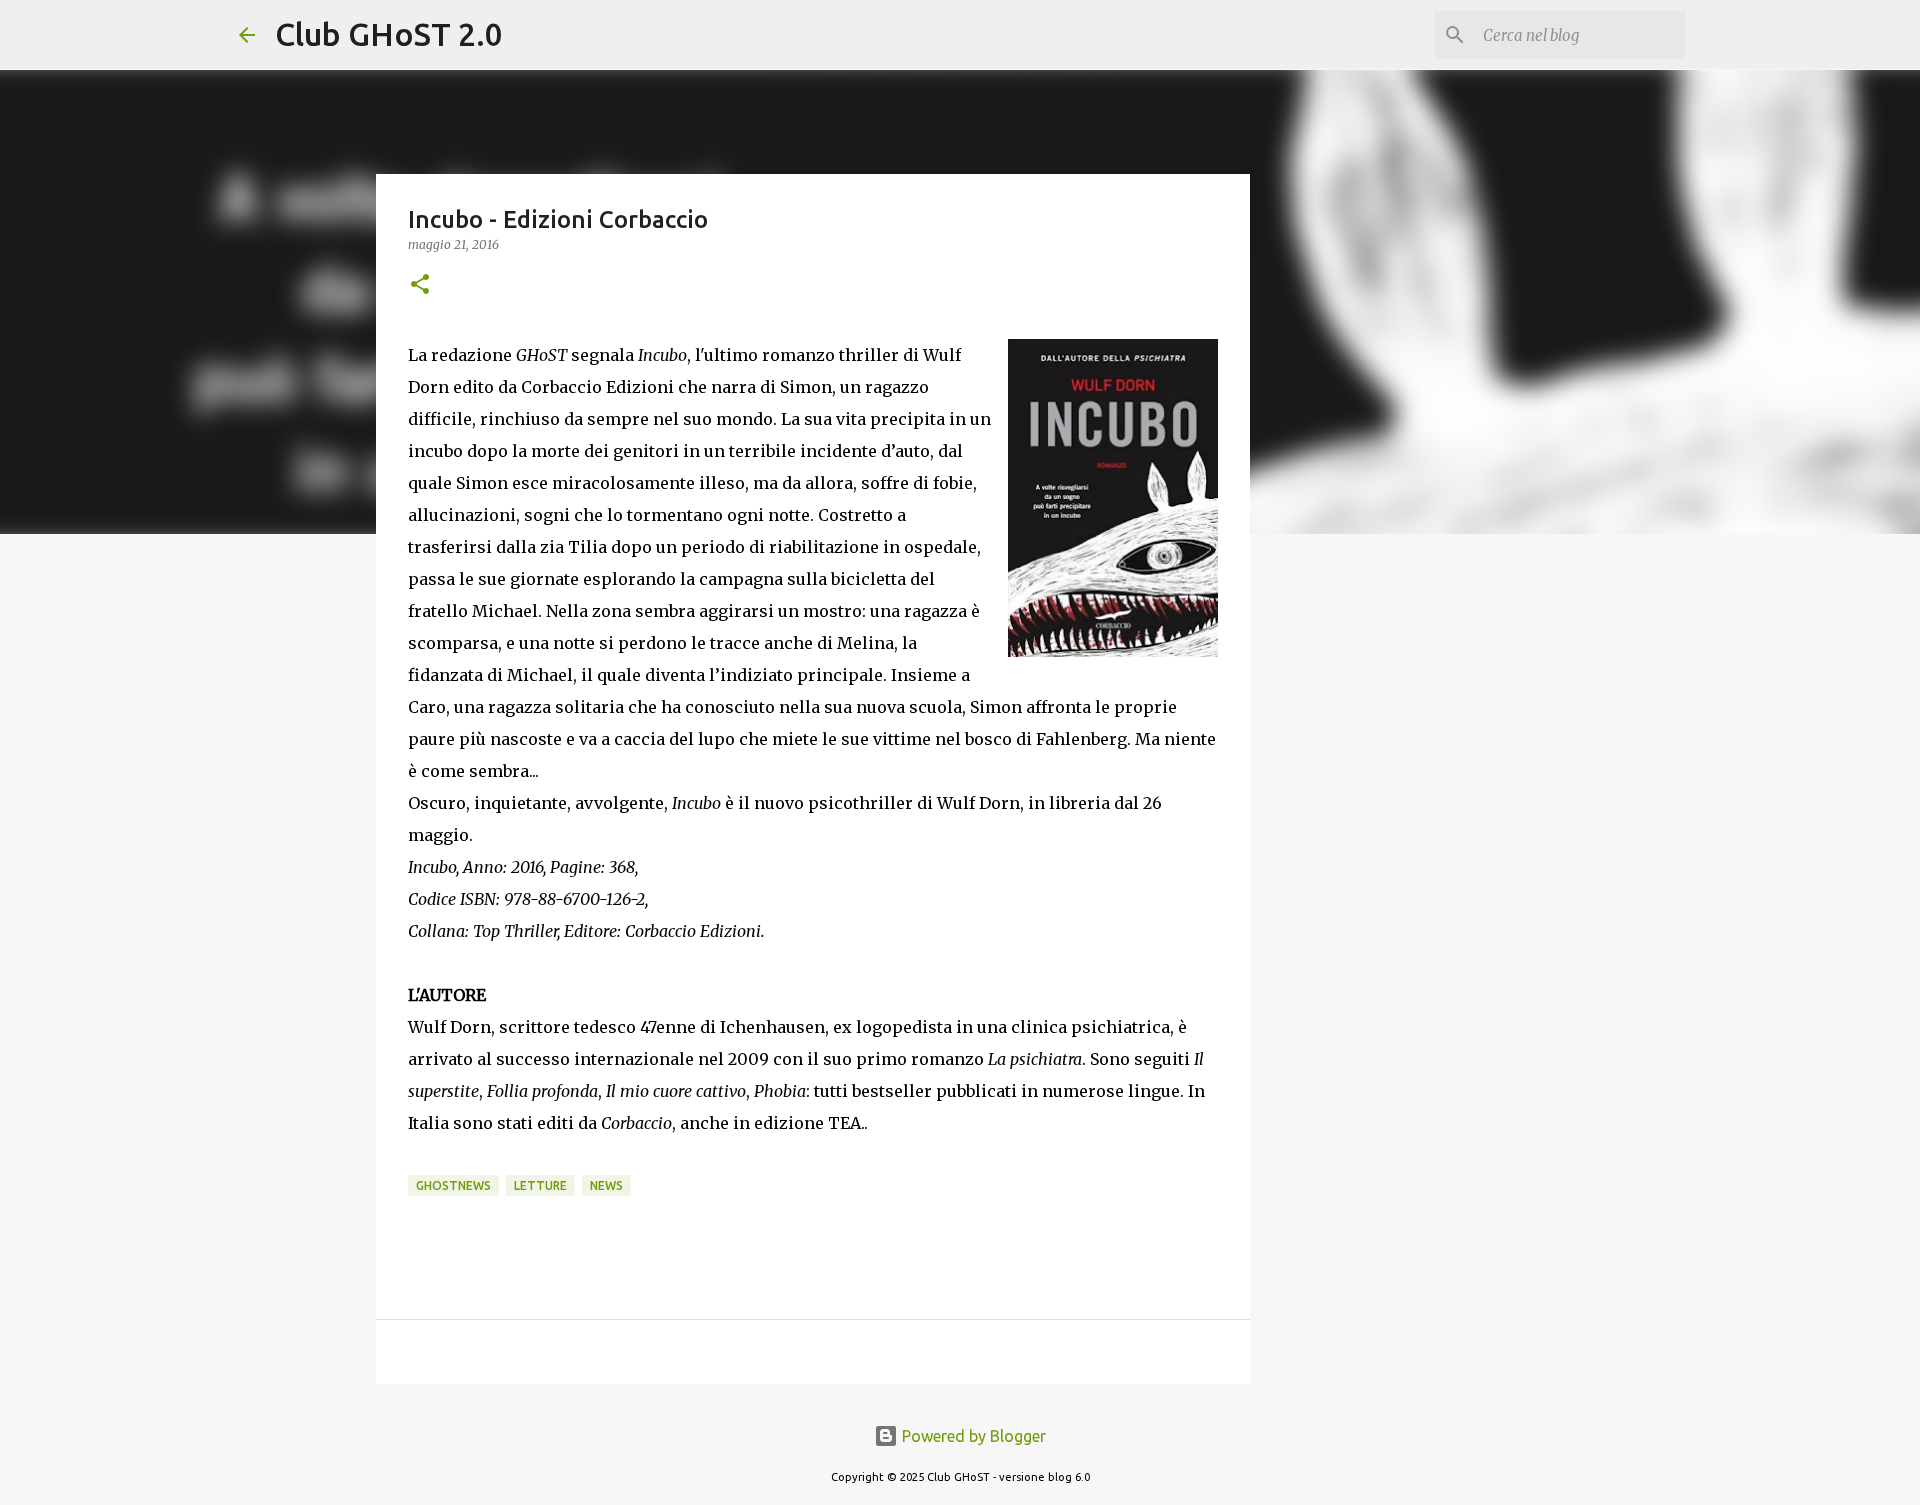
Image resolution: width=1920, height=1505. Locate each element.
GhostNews (453, 1185)
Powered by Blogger (972, 1436)
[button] (420, 285)
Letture (540, 1185)
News (606, 1185)
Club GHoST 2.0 (389, 34)
